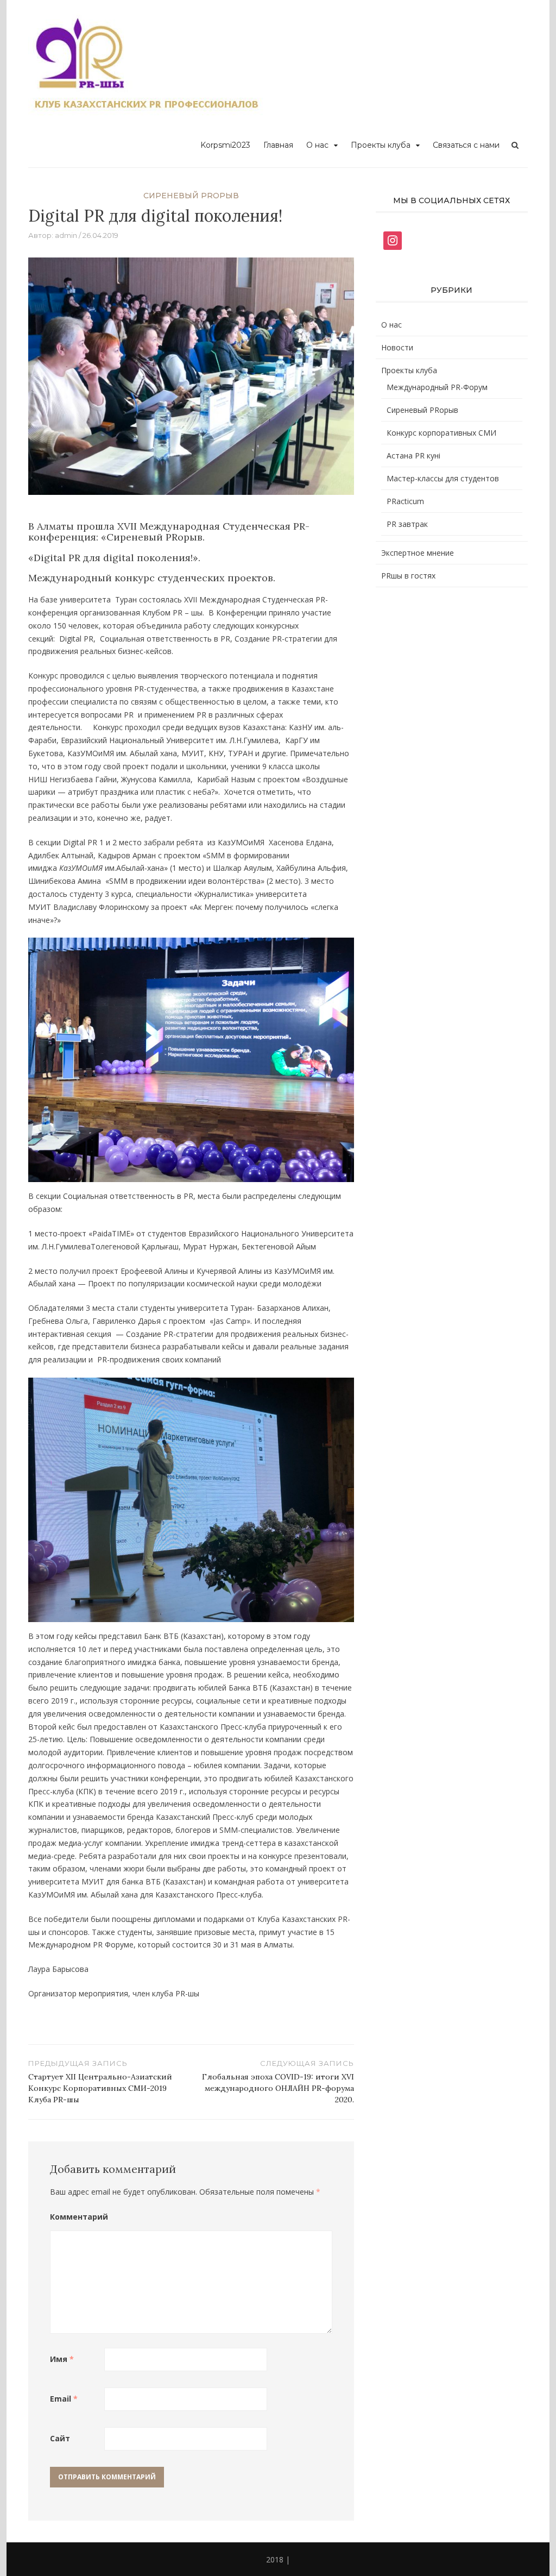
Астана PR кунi (413, 455)
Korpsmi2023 (225, 145)
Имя (62, 2359)
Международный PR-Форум (437, 387)
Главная (278, 145)
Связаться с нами (466, 145)
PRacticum (405, 501)
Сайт (60, 2438)
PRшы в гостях (408, 576)
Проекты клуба (381, 145)
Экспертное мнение (418, 553)
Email (64, 2399)
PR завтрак (407, 524)
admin (66, 235)
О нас (317, 145)
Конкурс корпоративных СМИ (441, 433)
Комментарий (77, 2217)
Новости (397, 347)
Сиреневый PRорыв (191, 196)
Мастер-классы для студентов (443, 478)
